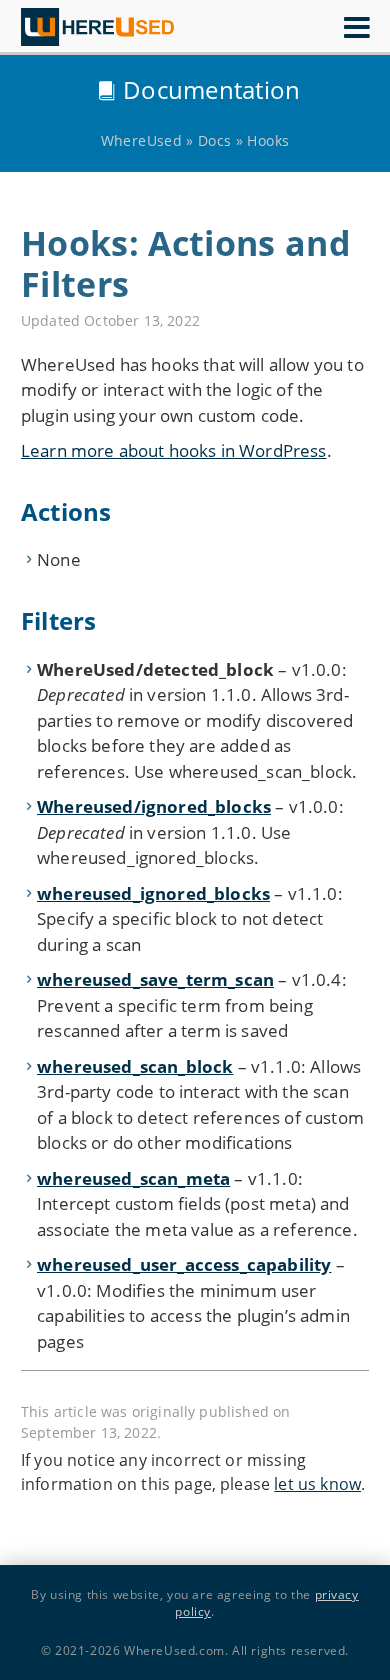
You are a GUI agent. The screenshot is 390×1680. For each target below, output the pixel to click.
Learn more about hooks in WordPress (174, 450)
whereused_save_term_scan (155, 979)
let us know (317, 1484)
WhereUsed (141, 140)
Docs (214, 140)
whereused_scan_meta (133, 1178)
